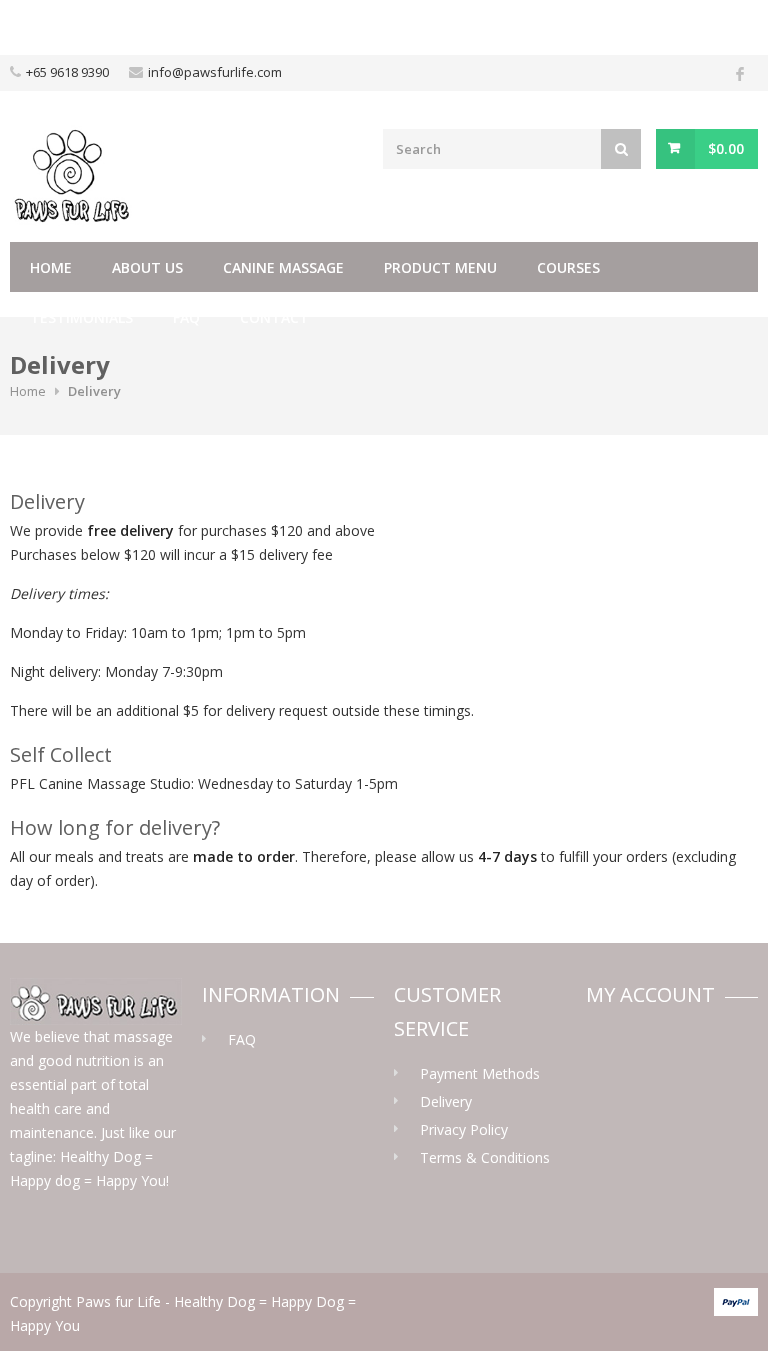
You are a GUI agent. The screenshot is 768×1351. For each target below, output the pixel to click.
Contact (274, 317)
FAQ (186, 317)
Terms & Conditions (485, 1157)
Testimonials (81, 317)
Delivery (446, 1101)
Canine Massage (283, 267)
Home (51, 267)
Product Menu (440, 267)
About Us (147, 267)
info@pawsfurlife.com (215, 72)
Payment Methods (480, 1073)
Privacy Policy (464, 1129)
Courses (568, 267)
